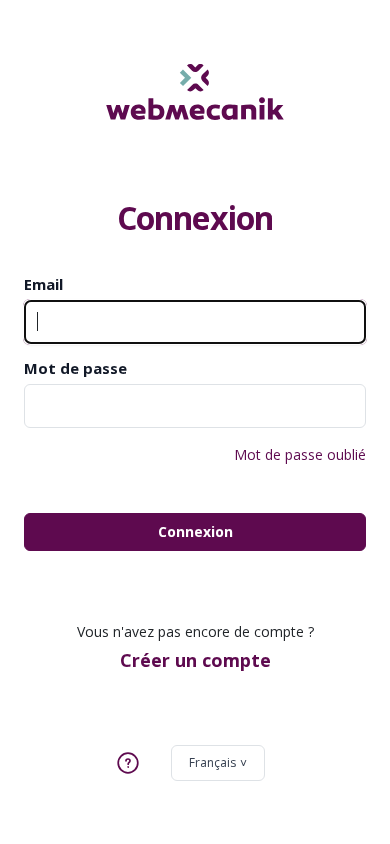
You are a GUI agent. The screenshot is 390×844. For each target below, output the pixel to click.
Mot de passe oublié (300, 454)
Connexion (195, 531)
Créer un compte (195, 660)
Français (212, 762)
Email (43, 284)
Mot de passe (75, 368)
